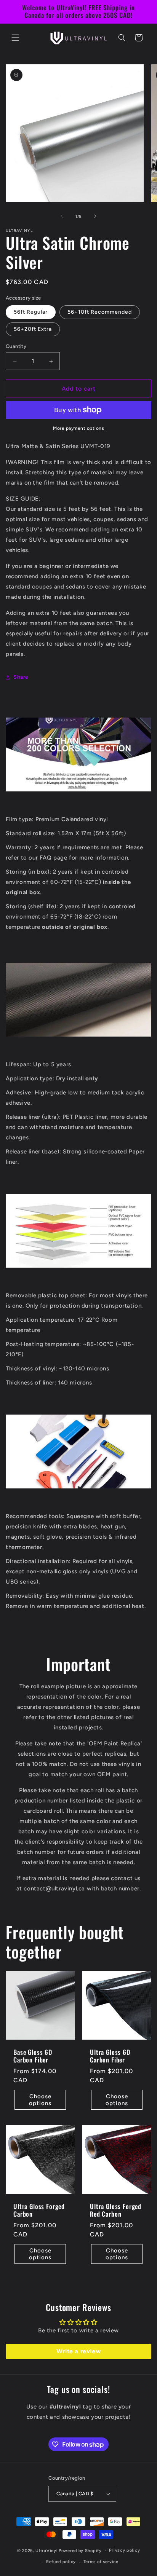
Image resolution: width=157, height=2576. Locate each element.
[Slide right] (95, 216)
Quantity (16, 346)
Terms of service (101, 2562)
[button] (15, 38)
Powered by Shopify (80, 2551)
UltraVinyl (46, 2551)
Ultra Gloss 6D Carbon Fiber (110, 2056)
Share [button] (21, 677)
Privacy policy (124, 2550)
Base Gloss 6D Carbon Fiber (33, 2056)
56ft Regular (31, 312)
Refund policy (61, 2562)
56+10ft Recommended (100, 312)
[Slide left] (62, 216)
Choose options (40, 2100)
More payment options (78, 428)
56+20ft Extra (33, 329)
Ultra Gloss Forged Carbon (39, 2210)
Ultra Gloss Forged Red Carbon (116, 2210)
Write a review (78, 2351)
